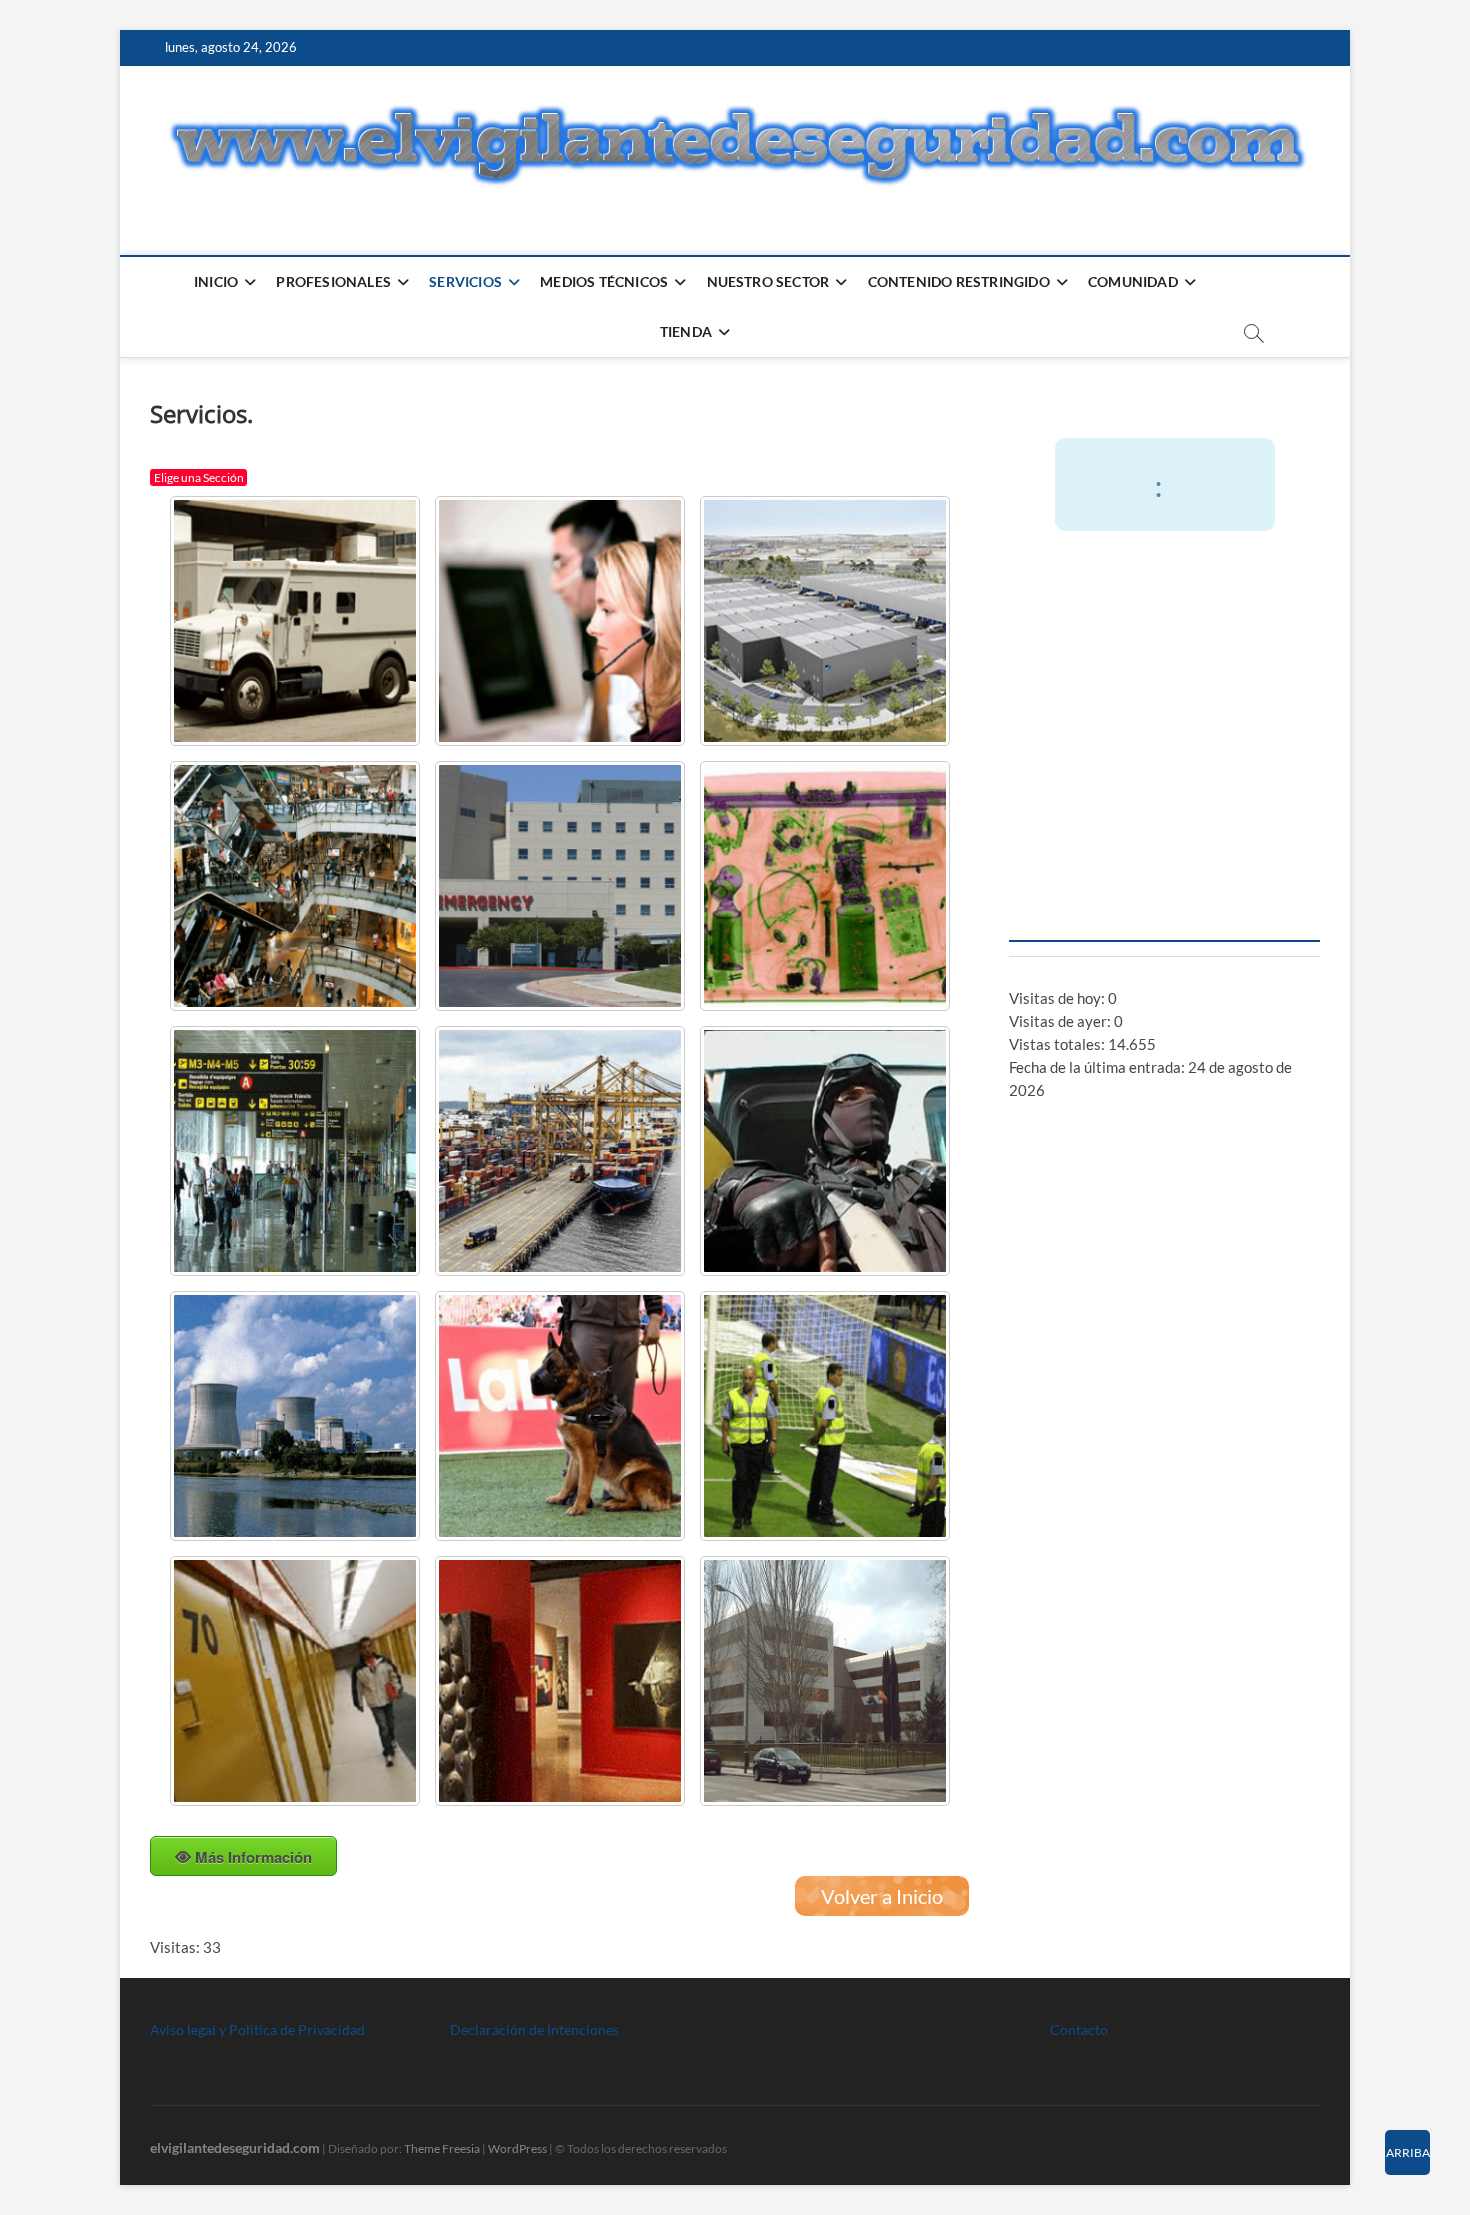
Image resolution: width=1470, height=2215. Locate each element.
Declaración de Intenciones (534, 2029)
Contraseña (1056, 683)
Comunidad (1133, 281)
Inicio (216, 281)
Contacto (1079, 2029)
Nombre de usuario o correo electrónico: (1153, 597)
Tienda (686, 331)
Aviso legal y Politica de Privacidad (257, 2029)
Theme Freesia (442, 2148)
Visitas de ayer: (1061, 1021)
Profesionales (333, 281)
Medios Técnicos (604, 281)
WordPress (517, 2148)
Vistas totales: (1058, 1044)
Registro (1245, 839)
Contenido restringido (959, 281)
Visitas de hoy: (1058, 998)
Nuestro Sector (768, 281)
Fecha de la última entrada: (1098, 1067)
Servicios (465, 281)
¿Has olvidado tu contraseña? (1164, 899)
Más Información (253, 1857)
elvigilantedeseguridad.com (235, 2147)
